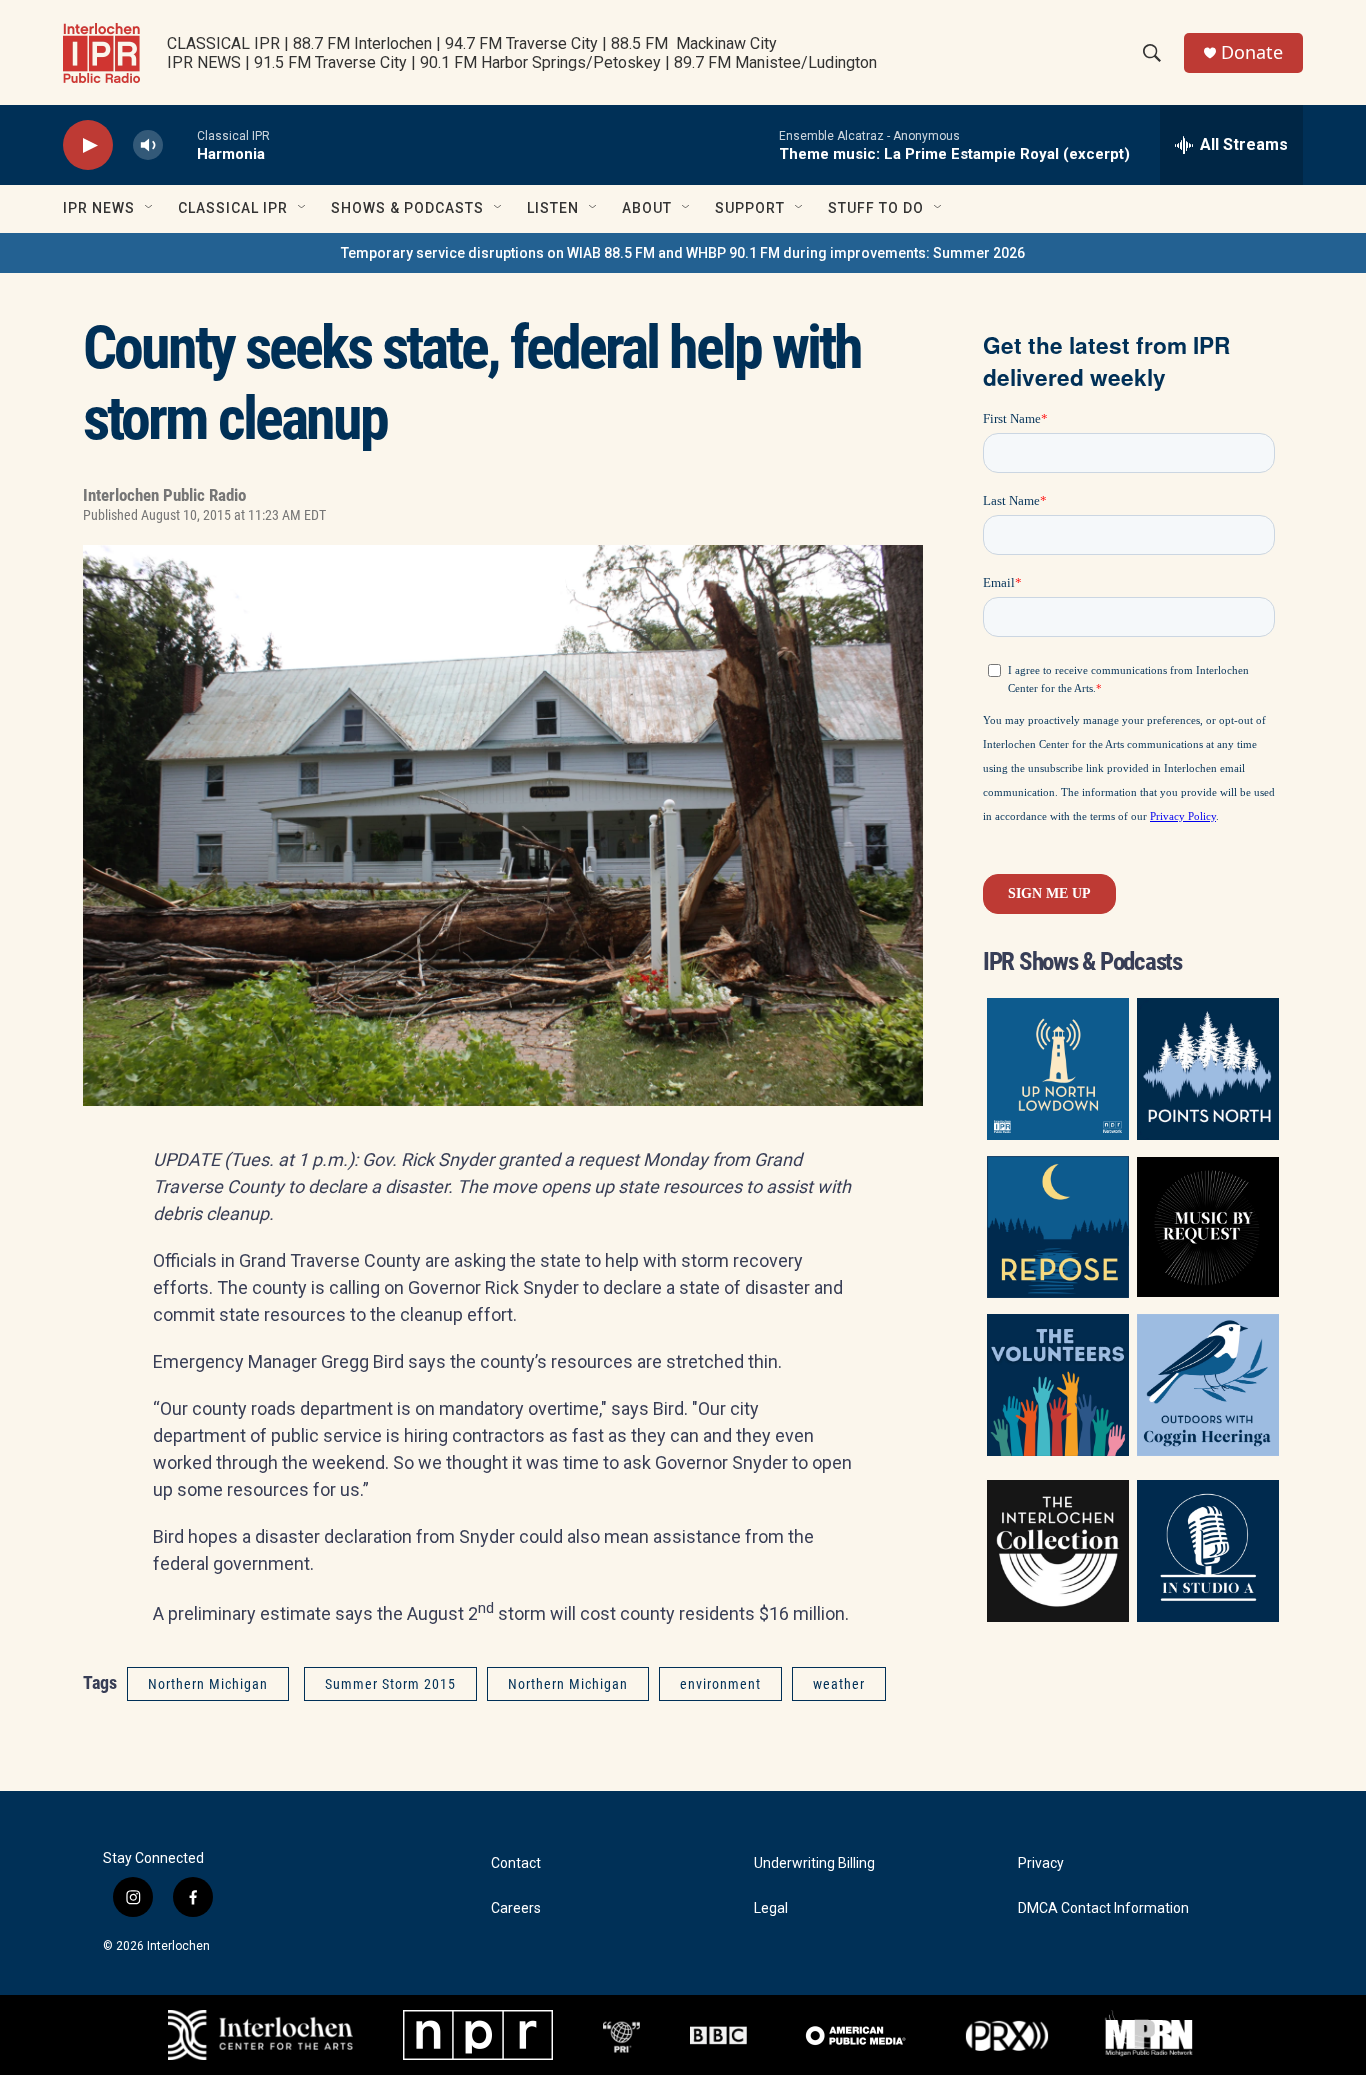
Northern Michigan (208, 1684)
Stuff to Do (876, 208)
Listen (553, 208)
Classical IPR (233, 208)
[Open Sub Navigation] (150, 208)
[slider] (180, 144)
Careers (516, 1908)
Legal (771, 1908)
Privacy (1041, 1863)
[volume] (148, 145)
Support (750, 208)
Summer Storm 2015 (390, 1684)
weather (839, 1684)
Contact (516, 1863)
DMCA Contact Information (1103, 1908)
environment (720, 1684)
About (647, 208)
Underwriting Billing (814, 1863)
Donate (1252, 52)
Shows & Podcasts (407, 208)
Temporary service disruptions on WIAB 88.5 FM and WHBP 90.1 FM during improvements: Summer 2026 (683, 253)
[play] (88, 145)
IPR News (99, 208)
